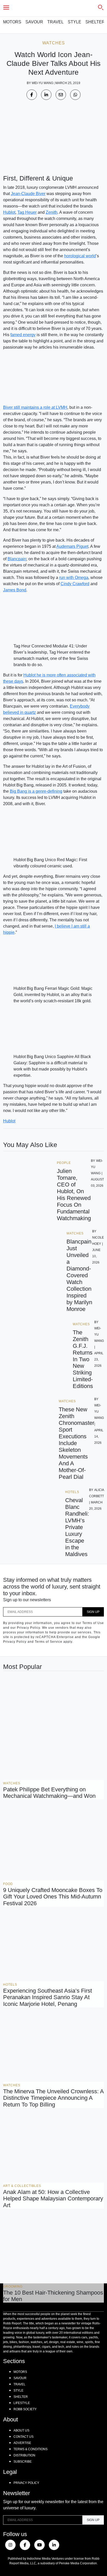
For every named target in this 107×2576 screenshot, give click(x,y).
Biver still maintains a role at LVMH (35, 407)
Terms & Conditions (31, 2449)
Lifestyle (22, 2403)
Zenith (52, 212)
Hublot (9, 212)
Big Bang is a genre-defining (36, 791)
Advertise (22, 2443)
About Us (21, 2430)
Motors (12, 22)
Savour (34, 22)
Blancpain (17, 559)
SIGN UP (93, 1612)
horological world (80, 256)
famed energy (23, 335)
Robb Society (25, 2409)
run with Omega (74, 578)
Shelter (95, 22)
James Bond (15, 590)
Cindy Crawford (75, 584)
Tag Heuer (27, 212)
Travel (55, 22)
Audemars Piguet (72, 546)
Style (75, 22)
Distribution (24, 2455)
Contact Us (24, 2437)
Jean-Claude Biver (28, 194)
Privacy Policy (26, 2483)
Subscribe (23, 2462)
